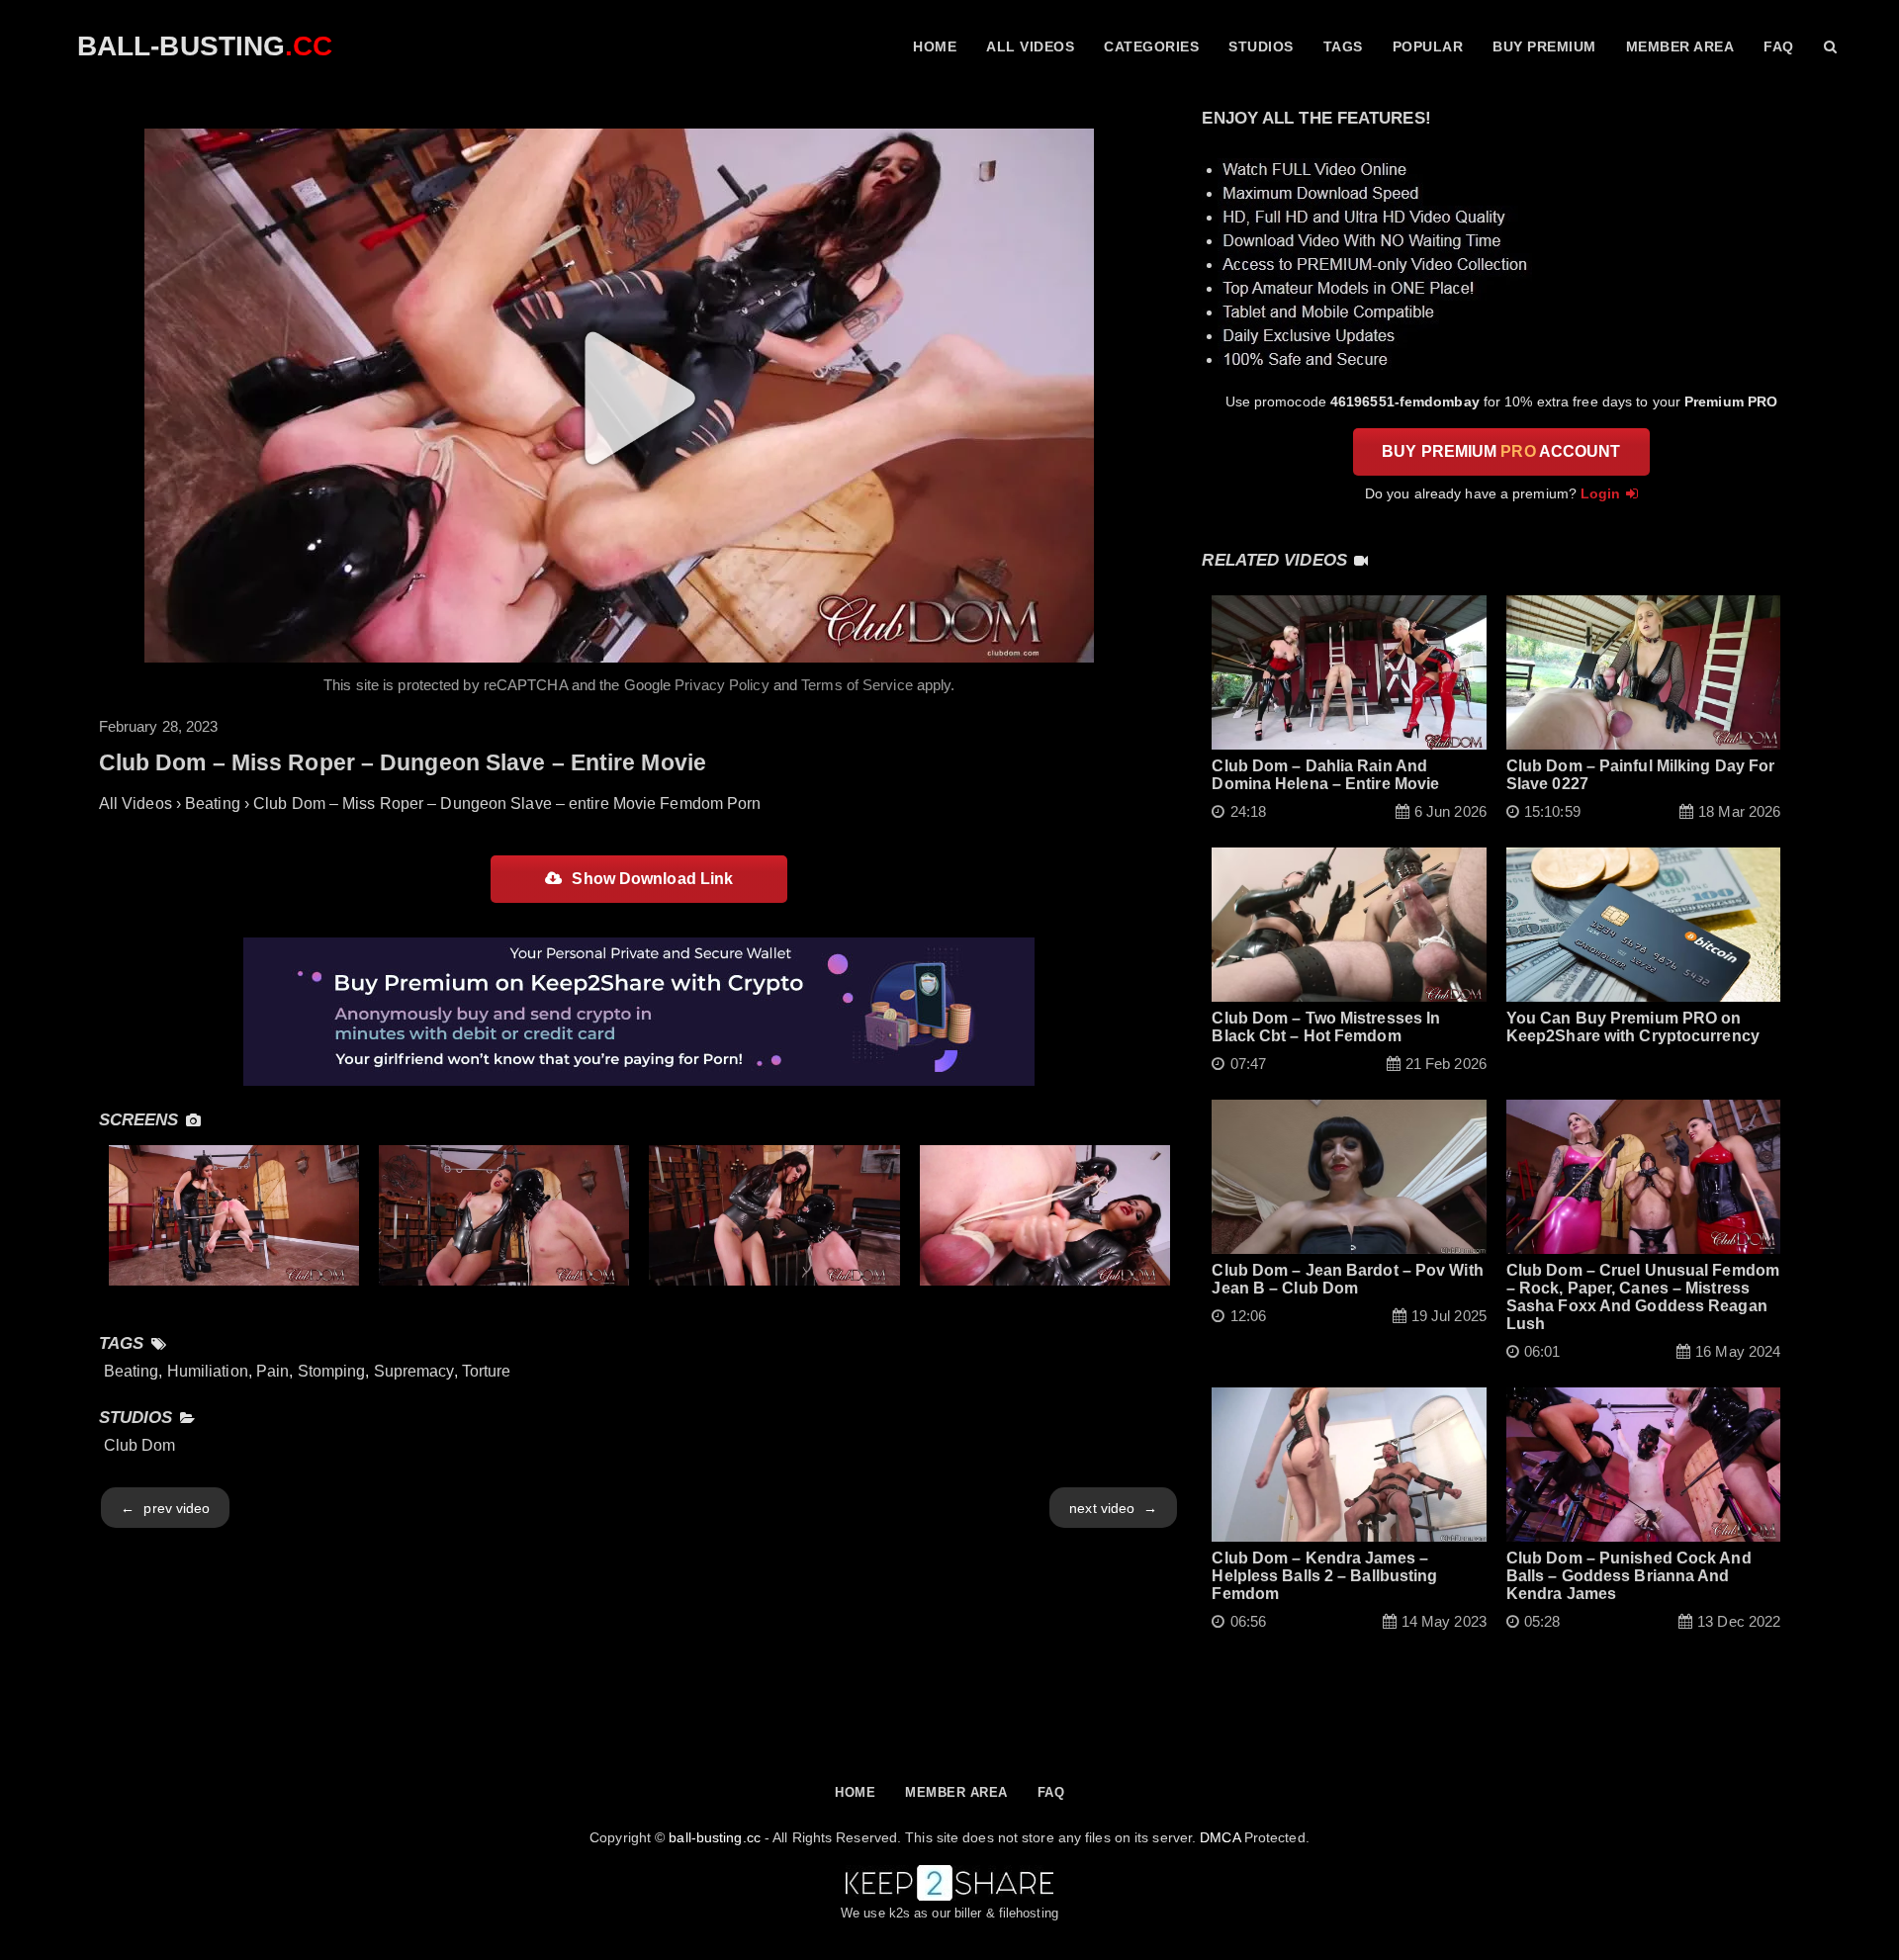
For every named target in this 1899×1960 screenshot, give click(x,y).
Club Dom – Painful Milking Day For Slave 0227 (1640, 775)
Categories (1151, 46)
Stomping (332, 1371)
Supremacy (414, 1371)
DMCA (1220, 1837)
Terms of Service (857, 685)
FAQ (1779, 46)
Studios (1261, 46)
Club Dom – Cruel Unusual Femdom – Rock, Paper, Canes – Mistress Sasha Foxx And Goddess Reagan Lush (1643, 1297)
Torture (487, 1371)
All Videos (1030, 46)
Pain (272, 1371)
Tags (1343, 46)
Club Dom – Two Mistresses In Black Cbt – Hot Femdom (1326, 1027)
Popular (1428, 46)
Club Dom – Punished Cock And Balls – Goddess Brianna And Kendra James (1629, 1576)
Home (935, 46)
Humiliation (208, 1371)
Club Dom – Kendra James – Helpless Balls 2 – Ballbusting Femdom (1324, 1576)
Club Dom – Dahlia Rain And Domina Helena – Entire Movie (1325, 775)
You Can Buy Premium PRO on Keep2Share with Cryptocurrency (1633, 1027)
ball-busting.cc (715, 1837)
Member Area (1680, 46)
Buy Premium (1544, 46)
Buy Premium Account (1501, 451)
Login (1601, 493)
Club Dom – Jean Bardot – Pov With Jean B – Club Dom (1347, 1279)
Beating (132, 1371)
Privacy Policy (722, 685)
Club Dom (140, 1445)
